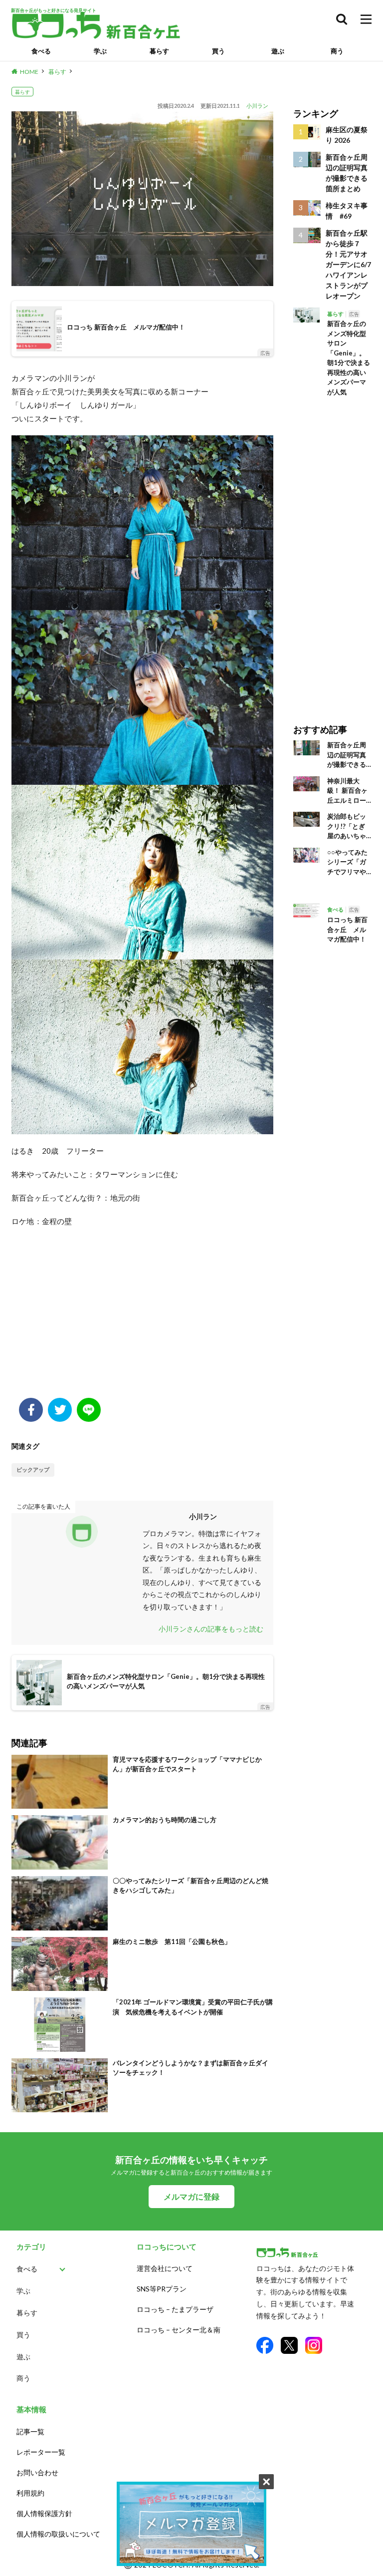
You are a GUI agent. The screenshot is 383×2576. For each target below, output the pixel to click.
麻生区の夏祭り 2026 (347, 135)
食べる (41, 51)
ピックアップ (33, 1469)
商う (337, 51)
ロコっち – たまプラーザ (175, 2309)
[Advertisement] (142, 1318)
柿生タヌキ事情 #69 (347, 211)
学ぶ (100, 51)
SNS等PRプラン (162, 2289)
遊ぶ (278, 51)
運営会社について (165, 2268)
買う (218, 51)
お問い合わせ (37, 2472)
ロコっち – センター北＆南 (179, 2330)
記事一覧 (30, 2431)
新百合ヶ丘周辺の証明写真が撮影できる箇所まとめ (347, 173)
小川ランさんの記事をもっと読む (211, 1629)
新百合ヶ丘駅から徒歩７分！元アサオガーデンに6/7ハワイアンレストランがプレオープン (348, 264)
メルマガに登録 (191, 2196)
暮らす (159, 51)
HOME (29, 72)
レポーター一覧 (41, 2452)
